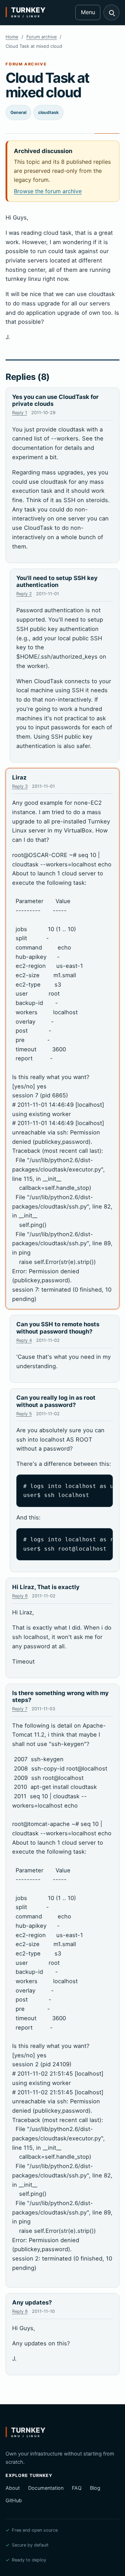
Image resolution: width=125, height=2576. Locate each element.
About (13, 2488)
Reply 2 (24, 594)
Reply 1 (20, 413)
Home (12, 37)
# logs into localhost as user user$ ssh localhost (68, 1491)
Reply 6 (20, 1596)
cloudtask (48, 112)
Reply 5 (24, 1414)
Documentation (46, 2488)
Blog (95, 2488)
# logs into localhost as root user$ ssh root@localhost (68, 1544)
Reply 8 (20, 2311)
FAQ (77, 2488)
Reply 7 (20, 1709)
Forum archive (42, 37)
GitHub (14, 2500)
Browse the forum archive (48, 191)
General (18, 112)
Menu (88, 12)
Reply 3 (20, 786)
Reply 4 (24, 1340)
